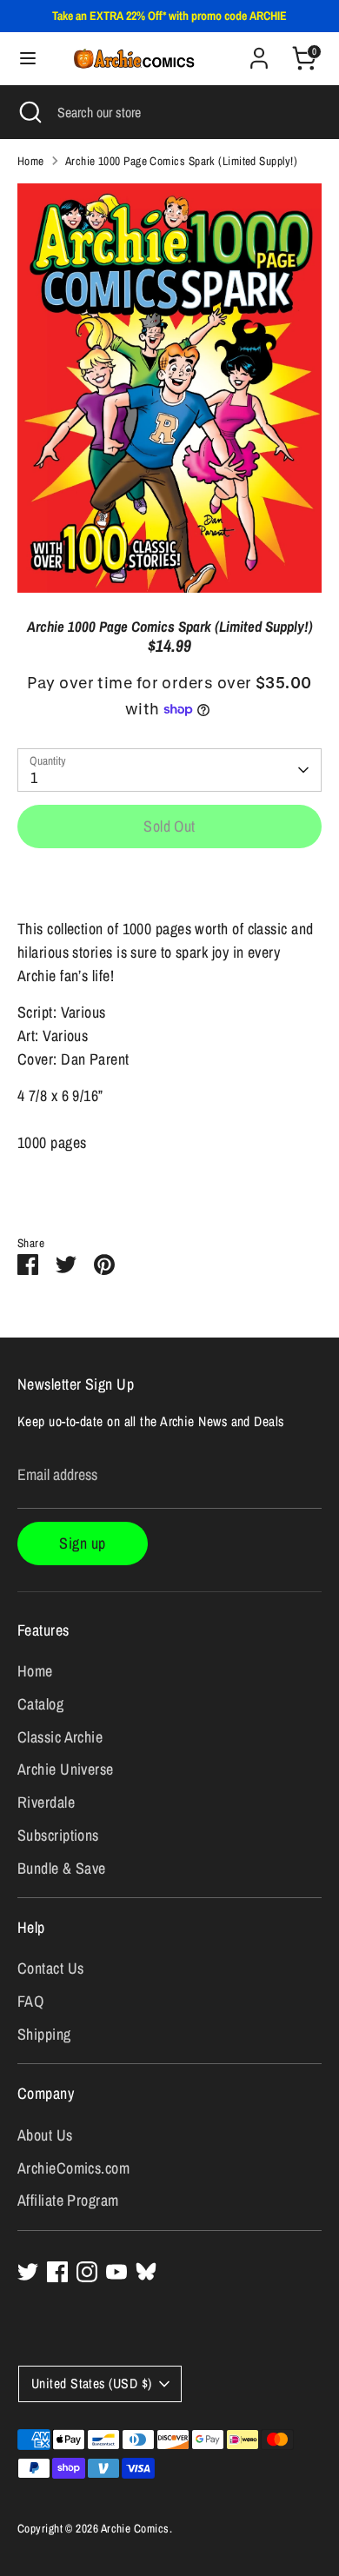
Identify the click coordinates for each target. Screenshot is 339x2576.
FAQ (30, 2001)
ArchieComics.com (73, 2168)
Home (31, 161)
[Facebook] (57, 2272)
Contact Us (51, 1968)
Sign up (82, 1543)
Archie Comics (135, 2528)
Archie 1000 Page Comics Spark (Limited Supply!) (181, 161)
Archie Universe (66, 1769)
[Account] (259, 53)
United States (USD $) (91, 2383)
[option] (169, 388)
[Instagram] (87, 2272)
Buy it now (170, 882)
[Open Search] (29, 112)
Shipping (44, 2034)
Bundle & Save (62, 1868)
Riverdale (46, 1802)
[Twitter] (28, 2272)
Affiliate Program (68, 2200)
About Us (45, 2135)
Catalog (40, 1704)
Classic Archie (60, 1737)
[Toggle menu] (20, 59)
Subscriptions (58, 1835)
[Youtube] (116, 2272)
